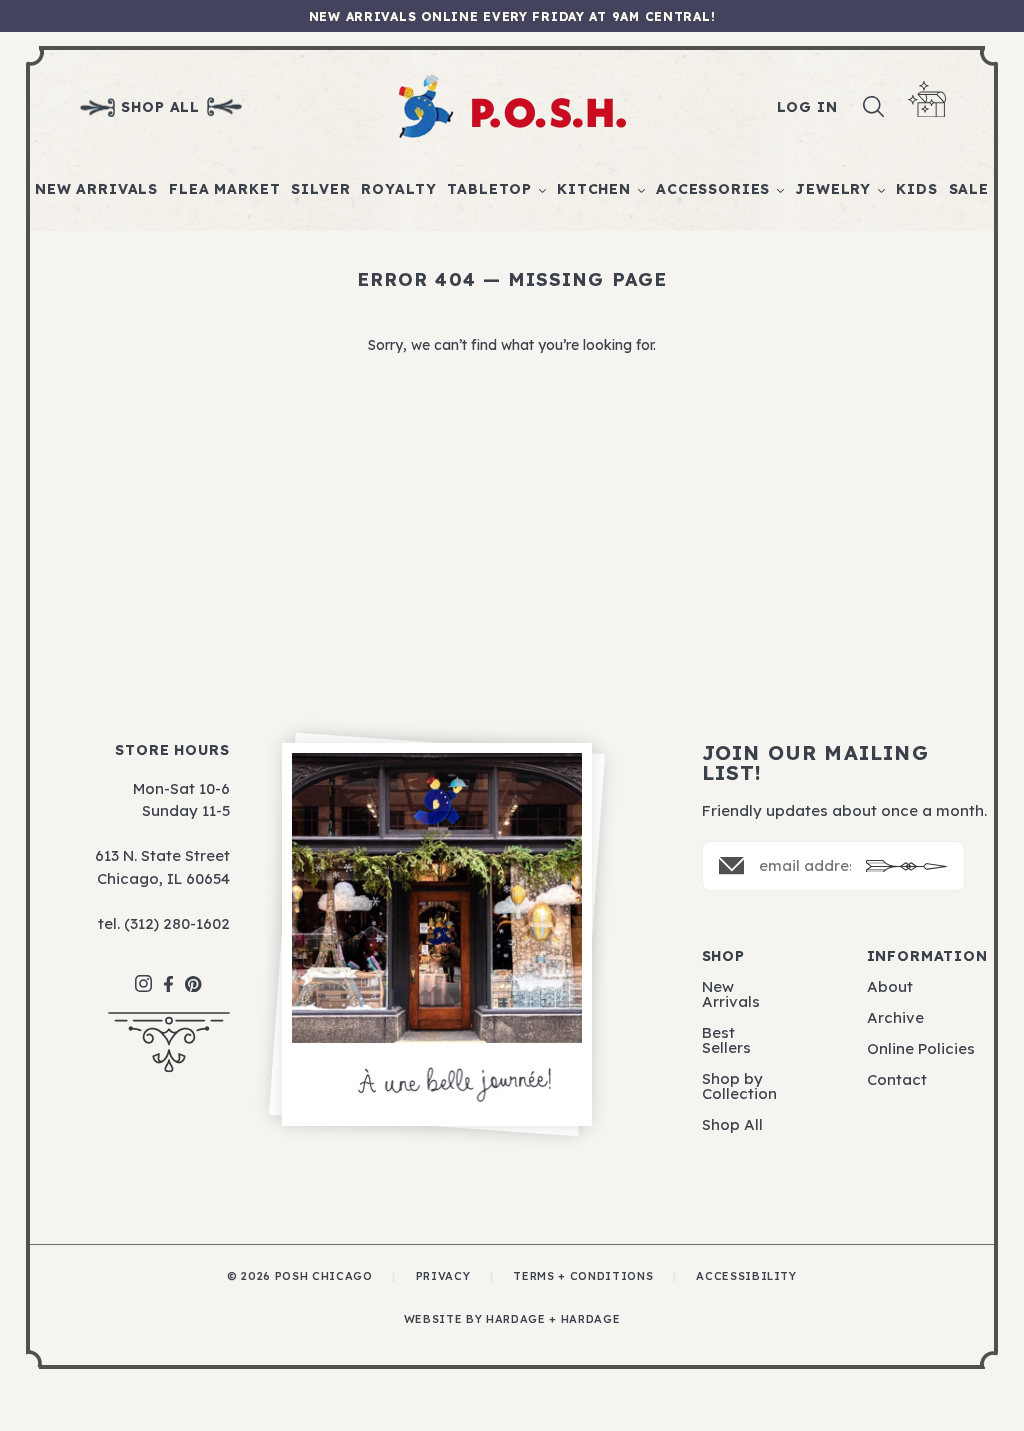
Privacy (443, 1276)
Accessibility (746, 1276)
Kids (916, 189)
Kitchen (594, 189)
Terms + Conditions (583, 1276)
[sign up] (906, 866)
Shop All (732, 1124)
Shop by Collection (739, 1086)
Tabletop (489, 189)
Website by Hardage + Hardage (512, 1319)
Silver (320, 189)
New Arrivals (96, 189)
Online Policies (921, 1048)
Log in (807, 107)
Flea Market (224, 189)
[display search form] (874, 107)
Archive (895, 1017)
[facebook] (168, 974)
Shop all (160, 107)
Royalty (398, 189)
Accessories (713, 189)
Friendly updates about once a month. (844, 810)
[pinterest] (193, 974)
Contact (897, 1079)
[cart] (927, 99)
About (890, 986)
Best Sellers (726, 1040)
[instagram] (143, 973)
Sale (969, 189)
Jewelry (833, 189)
